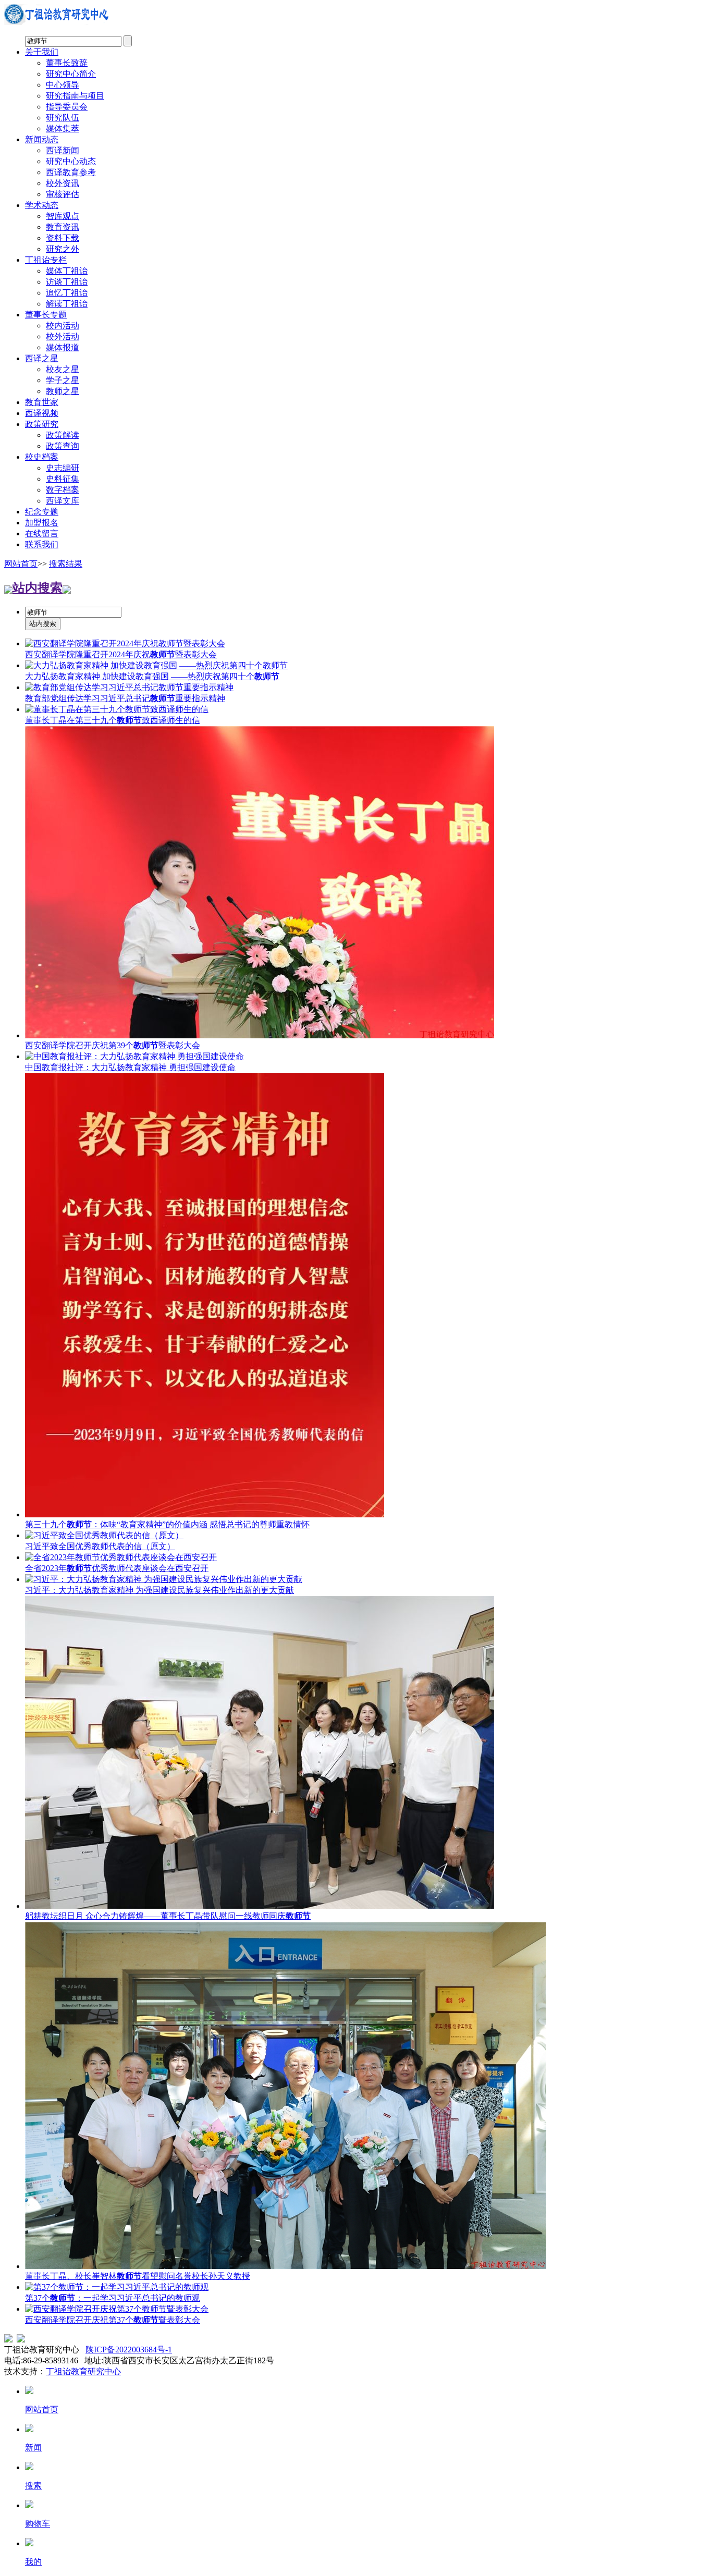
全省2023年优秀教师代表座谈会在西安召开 (117, 1568)
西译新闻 (63, 150)
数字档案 (63, 490)
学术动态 (42, 205)
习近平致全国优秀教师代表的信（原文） (100, 1546)
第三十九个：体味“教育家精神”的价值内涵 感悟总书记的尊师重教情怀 (167, 1524)
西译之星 (42, 358)
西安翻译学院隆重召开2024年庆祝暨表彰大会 (121, 654)
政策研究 (42, 424)
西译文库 (63, 501)
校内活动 (63, 326)
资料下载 (63, 238)
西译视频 (42, 413)
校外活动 (63, 336)
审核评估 (63, 194)
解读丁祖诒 (67, 304)
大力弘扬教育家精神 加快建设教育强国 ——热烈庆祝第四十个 (152, 676)
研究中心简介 (71, 74)
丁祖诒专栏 (46, 260)
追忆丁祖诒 (67, 293)
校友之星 (63, 369)
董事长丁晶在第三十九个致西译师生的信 (113, 720)
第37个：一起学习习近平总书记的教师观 (113, 2298)
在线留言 (42, 533)
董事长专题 (46, 315)
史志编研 (63, 468)
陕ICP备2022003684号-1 (129, 2350)
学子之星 (63, 380)
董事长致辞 (67, 63)
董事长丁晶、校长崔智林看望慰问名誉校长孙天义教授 (138, 2276)
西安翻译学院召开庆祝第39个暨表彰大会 (113, 1045)
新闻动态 (42, 139)
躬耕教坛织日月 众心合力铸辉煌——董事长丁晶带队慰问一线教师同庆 (168, 1916)
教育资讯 (63, 227)
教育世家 (42, 402)
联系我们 (42, 544)
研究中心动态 (71, 161)
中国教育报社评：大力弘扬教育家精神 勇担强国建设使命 (130, 1067)
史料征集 (63, 479)
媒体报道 (63, 347)
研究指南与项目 (75, 96)
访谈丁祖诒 (67, 282)
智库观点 (63, 216)
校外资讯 (63, 183)
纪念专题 (42, 512)
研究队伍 (63, 118)
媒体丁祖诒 (67, 271)
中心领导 (63, 85)
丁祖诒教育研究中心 (83, 2371)
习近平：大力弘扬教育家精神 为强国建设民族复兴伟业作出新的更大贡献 (159, 1590)
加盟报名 (42, 523)
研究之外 (63, 249)
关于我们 (42, 52)
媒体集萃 (63, 128)
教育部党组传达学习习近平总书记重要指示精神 (125, 698)
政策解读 (63, 435)
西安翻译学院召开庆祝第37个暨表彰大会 (113, 2320)
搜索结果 (66, 564)
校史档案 (42, 457)
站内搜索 (38, 588)
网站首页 (21, 564)
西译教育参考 (71, 172)
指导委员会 (67, 107)
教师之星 (63, 391)
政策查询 (63, 446)
